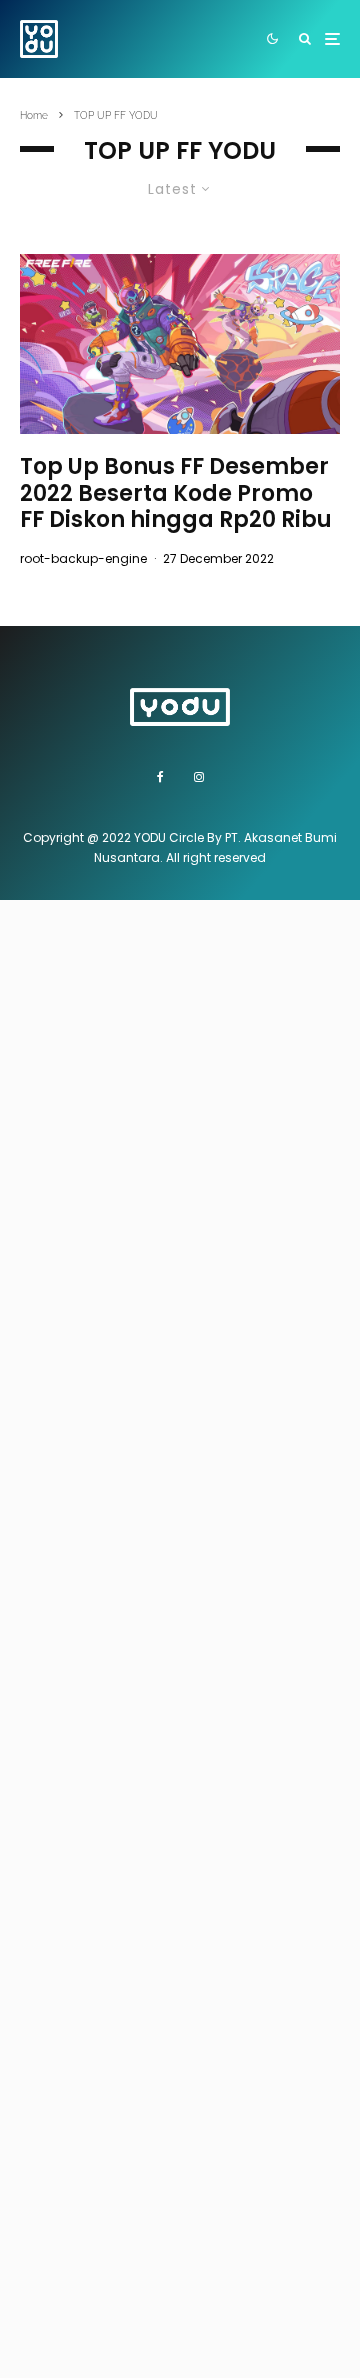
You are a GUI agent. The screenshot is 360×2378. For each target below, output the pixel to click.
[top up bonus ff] (180, 344)
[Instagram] (199, 777)
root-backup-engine (83, 558)
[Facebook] (160, 777)
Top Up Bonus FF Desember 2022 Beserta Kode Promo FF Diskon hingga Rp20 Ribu (176, 493)
